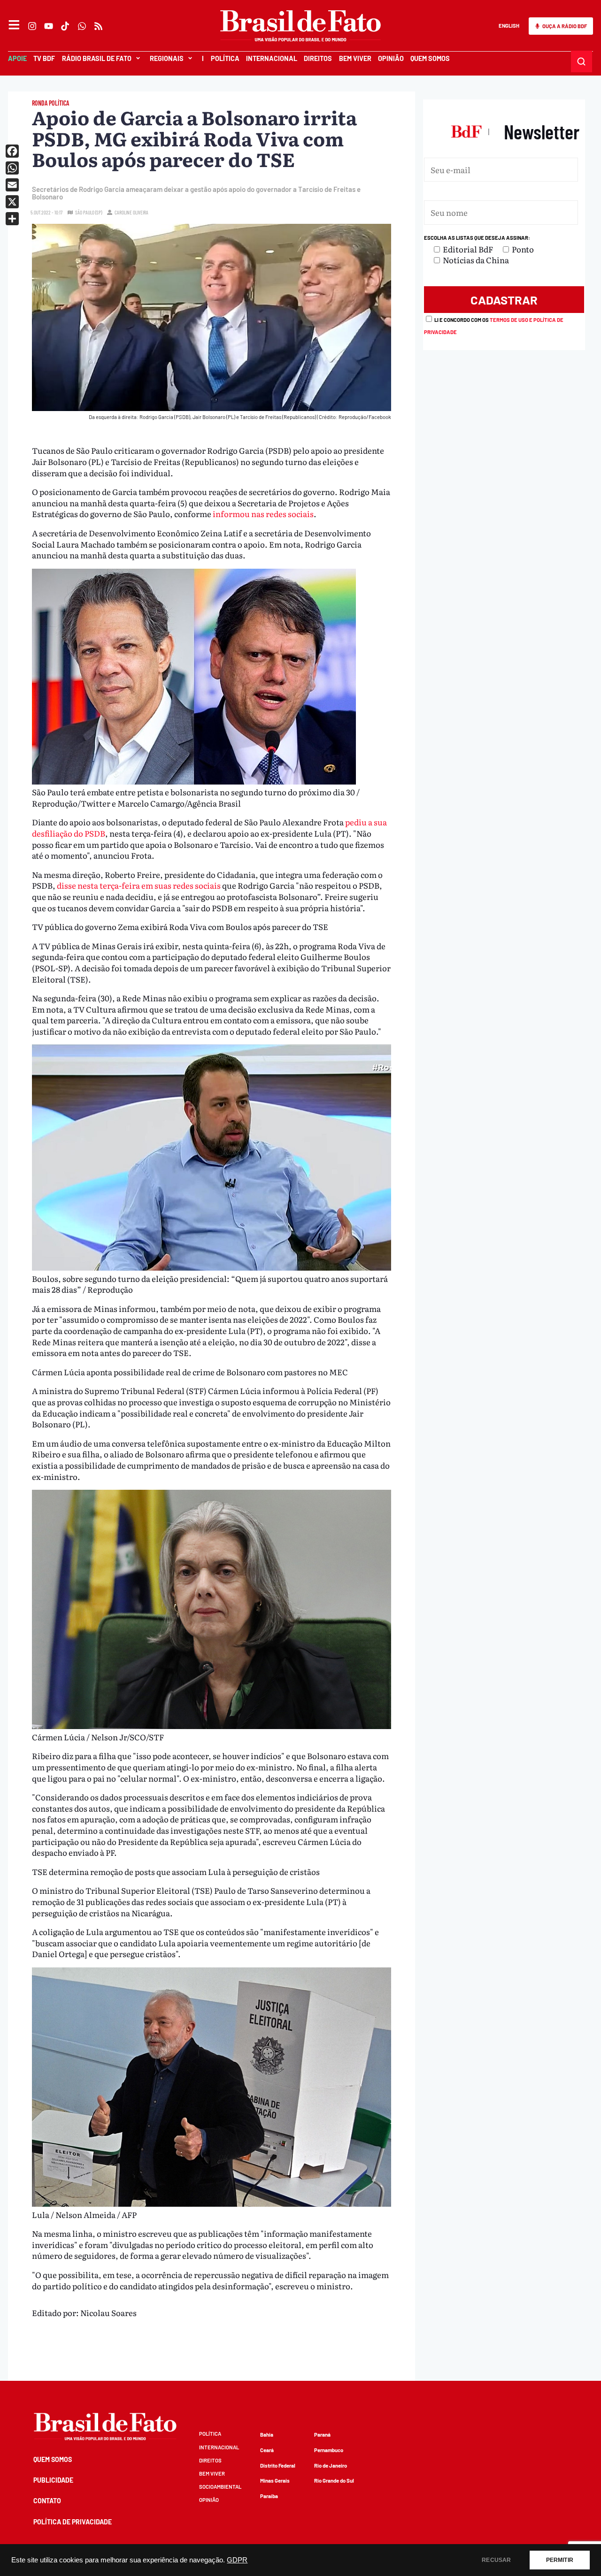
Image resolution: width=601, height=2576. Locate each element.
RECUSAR (496, 2560)
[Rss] (98, 26)
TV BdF (44, 58)
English (509, 26)
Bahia (267, 2435)
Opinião (391, 58)
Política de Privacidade (73, 2522)
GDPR (237, 2560)
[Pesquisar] (582, 61)
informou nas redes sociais (263, 514)
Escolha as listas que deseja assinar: (477, 238)
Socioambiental (220, 2487)
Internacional (272, 58)
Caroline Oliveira (131, 212)
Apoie (17, 58)
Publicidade (53, 2480)
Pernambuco (329, 2450)
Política (225, 58)
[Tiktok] (65, 26)
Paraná (322, 2435)
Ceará (267, 2450)
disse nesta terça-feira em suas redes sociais (139, 885)
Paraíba (269, 2496)
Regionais (167, 58)
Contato (47, 2501)
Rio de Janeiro (331, 2465)
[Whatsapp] (82, 26)
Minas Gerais (275, 2481)
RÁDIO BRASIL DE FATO (97, 58)
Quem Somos (430, 58)
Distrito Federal (278, 2465)
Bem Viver (355, 58)
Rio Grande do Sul (334, 2481)
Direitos (318, 58)
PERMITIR (560, 2560)
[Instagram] (32, 26)
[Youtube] (49, 26)
